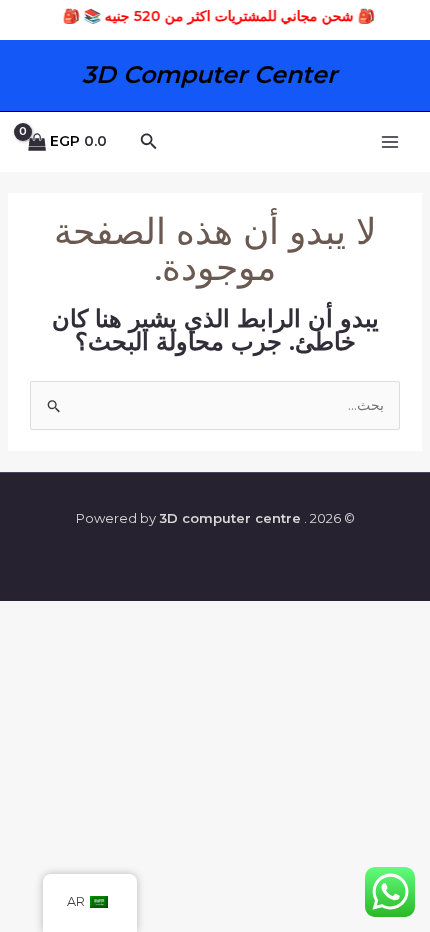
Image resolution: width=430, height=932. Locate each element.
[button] (147, 142)
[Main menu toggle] (390, 142)
